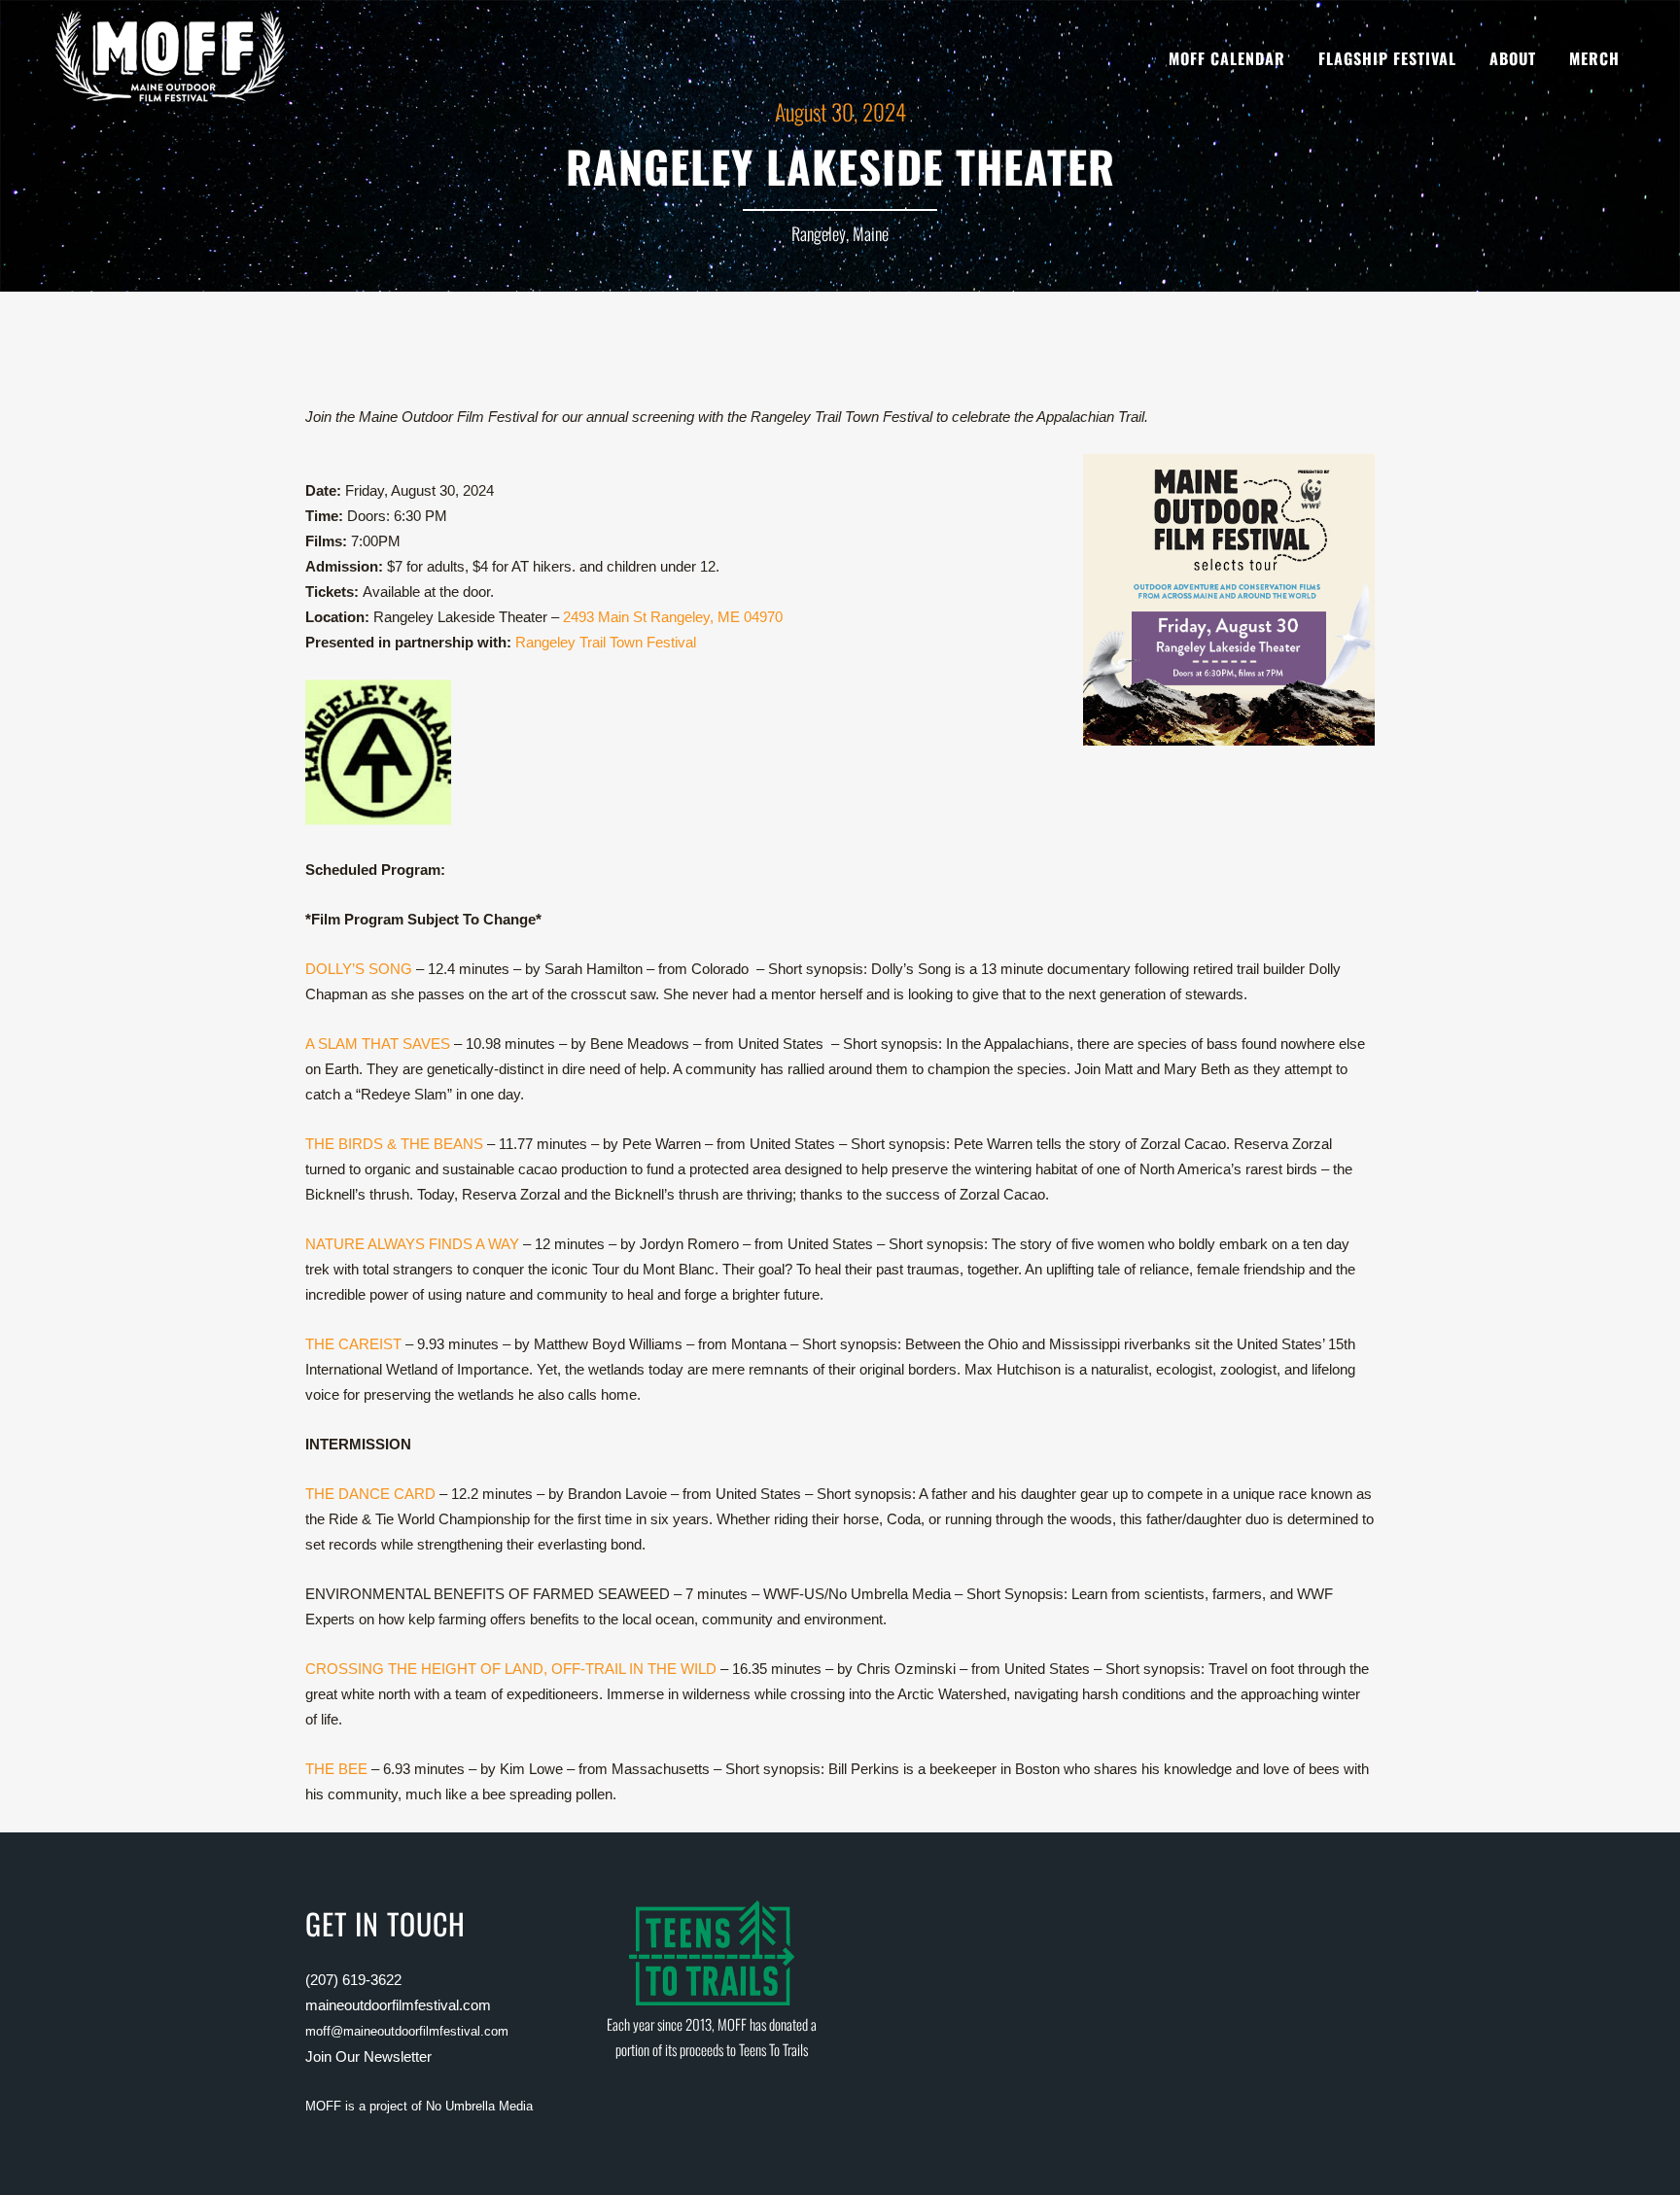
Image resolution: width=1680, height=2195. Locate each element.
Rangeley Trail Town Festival (606, 642)
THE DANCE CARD (370, 1494)
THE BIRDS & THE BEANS (394, 1144)
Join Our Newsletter (368, 2056)
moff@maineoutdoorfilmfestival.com (407, 2031)
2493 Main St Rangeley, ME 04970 (673, 617)
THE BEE (336, 1769)
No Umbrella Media (479, 2106)
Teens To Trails (773, 2049)
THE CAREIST (353, 1344)
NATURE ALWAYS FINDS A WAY (412, 1244)
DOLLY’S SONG (359, 969)
